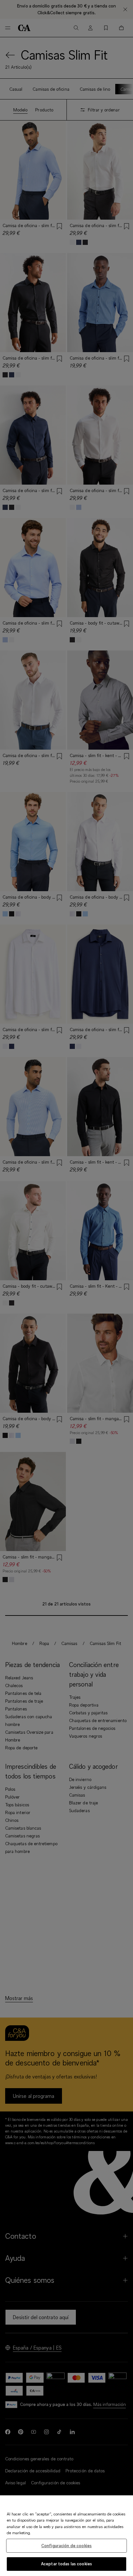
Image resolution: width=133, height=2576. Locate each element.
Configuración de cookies (66, 2546)
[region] (66, 2536)
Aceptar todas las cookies (66, 2564)
